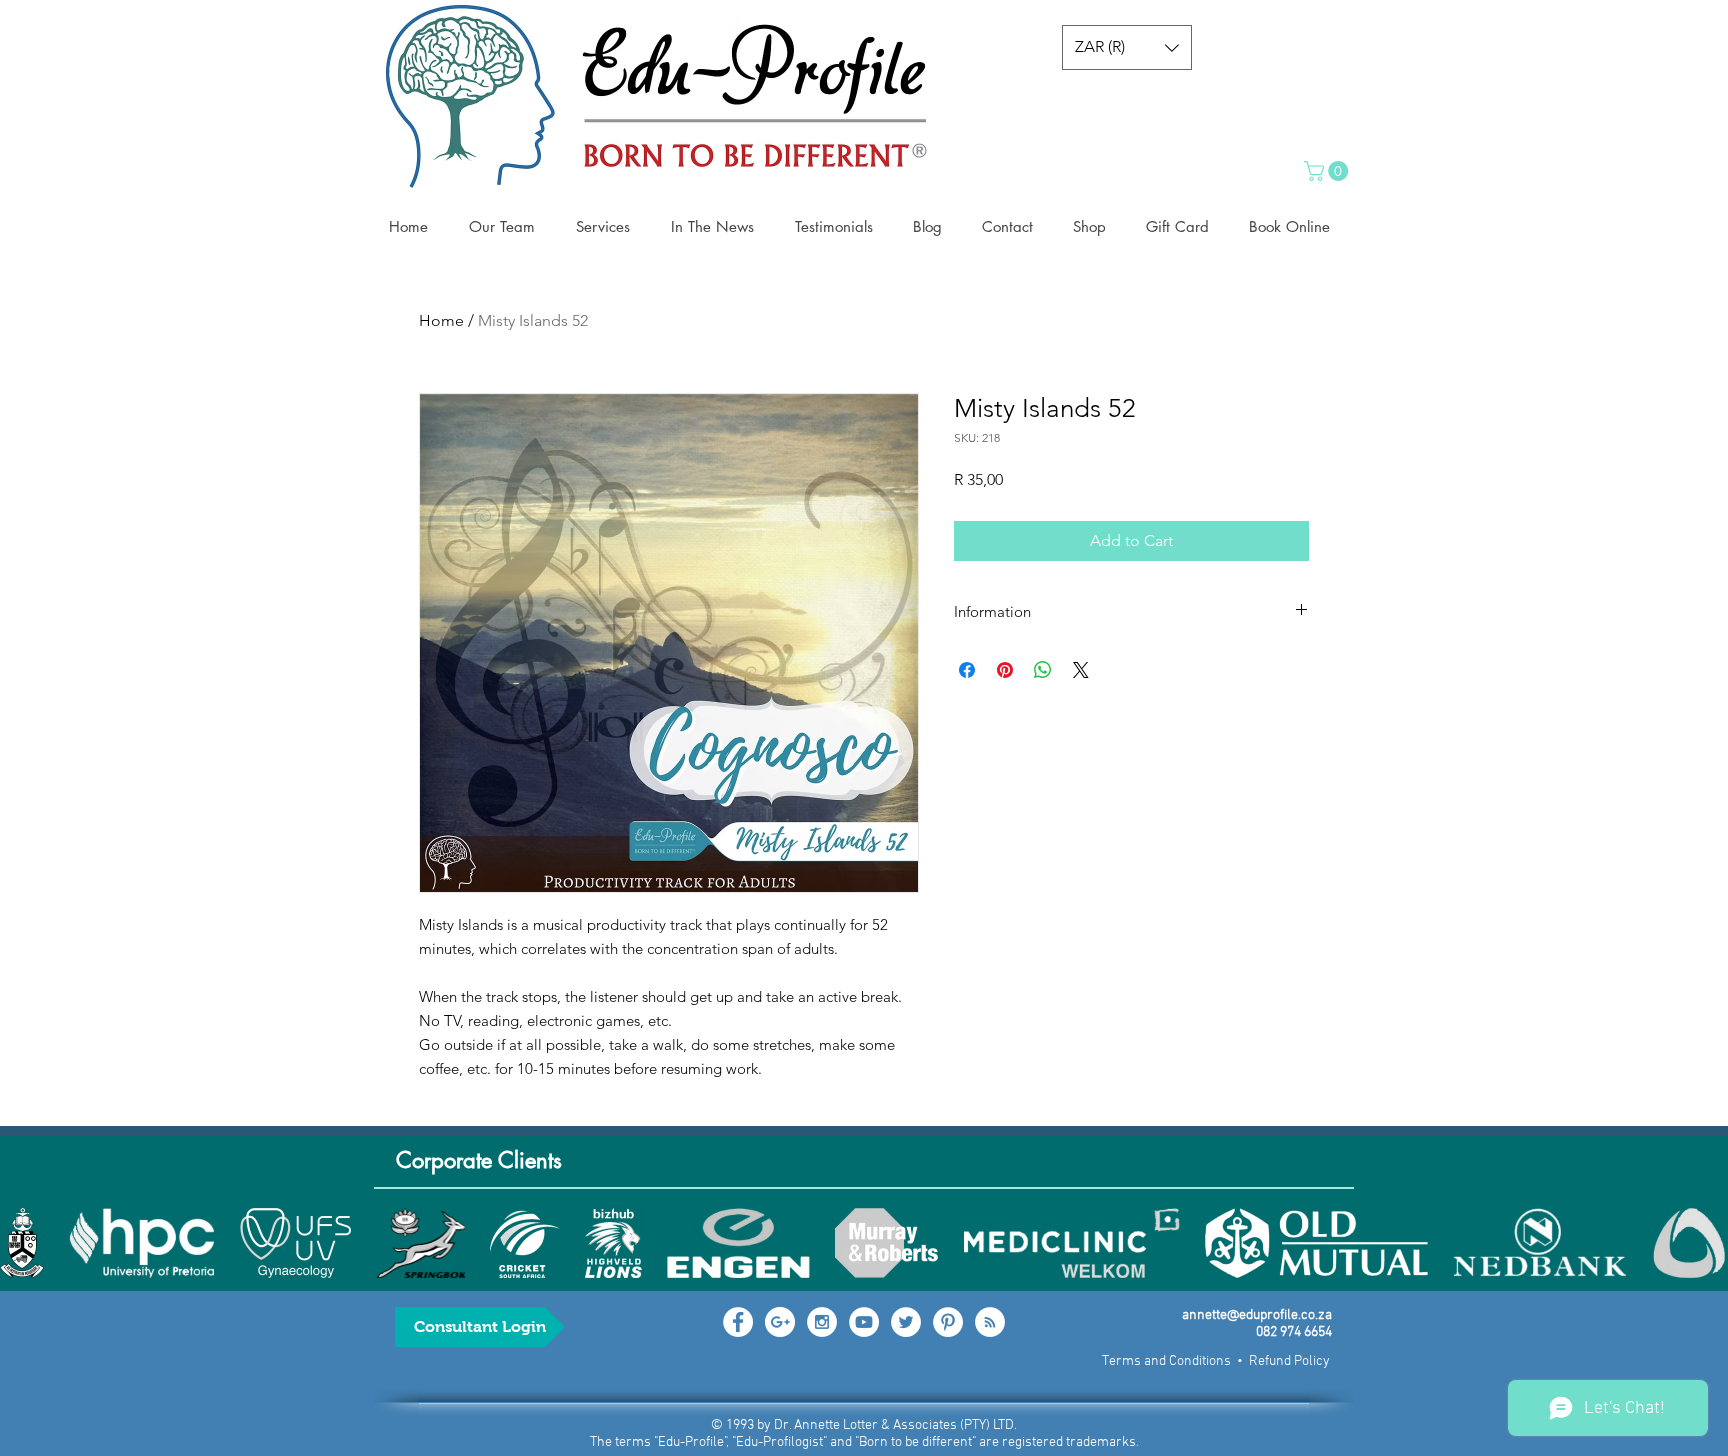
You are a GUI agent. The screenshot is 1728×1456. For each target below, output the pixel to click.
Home (441, 320)
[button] (1127, 47)
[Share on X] (1081, 670)
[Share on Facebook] (967, 670)
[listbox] (1127, 47)
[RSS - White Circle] (990, 1322)
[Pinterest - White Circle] (948, 1322)
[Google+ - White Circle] (780, 1322)
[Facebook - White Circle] (738, 1322)
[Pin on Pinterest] (1005, 670)
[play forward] (1703, 1243)
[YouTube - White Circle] (864, 1322)
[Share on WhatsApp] (1043, 670)
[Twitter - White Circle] (906, 1322)
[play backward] (25, 1243)
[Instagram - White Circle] (822, 1322)
